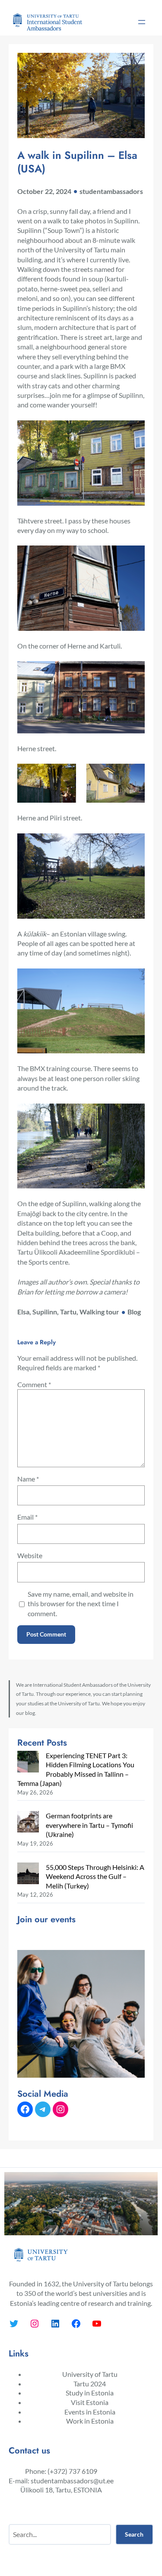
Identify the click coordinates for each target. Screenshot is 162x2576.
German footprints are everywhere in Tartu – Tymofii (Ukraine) (89, 1825)
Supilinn (45, 1312)
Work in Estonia (90, 2421)
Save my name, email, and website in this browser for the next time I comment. (81, 1604)
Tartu (68, 1312)
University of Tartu (90, 2374)
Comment (34, 1384)
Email (27, 1517)
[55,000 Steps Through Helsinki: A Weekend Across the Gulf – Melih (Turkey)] (28, 1874)
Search (134, 2534)
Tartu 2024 (90, 2384)
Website (30, 1555)
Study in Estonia (90, 2393)
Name (28, 1479)
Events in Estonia (90, 2412)
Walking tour (99, 1312)
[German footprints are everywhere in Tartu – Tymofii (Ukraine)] (28, 1823)
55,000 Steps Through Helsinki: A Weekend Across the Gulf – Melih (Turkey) (95, 1876)
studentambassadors (111, 191)
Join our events (46, 1919)
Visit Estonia (90, 2402)
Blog (134, 1312)
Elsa (23, 1312)
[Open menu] (142, 22)
